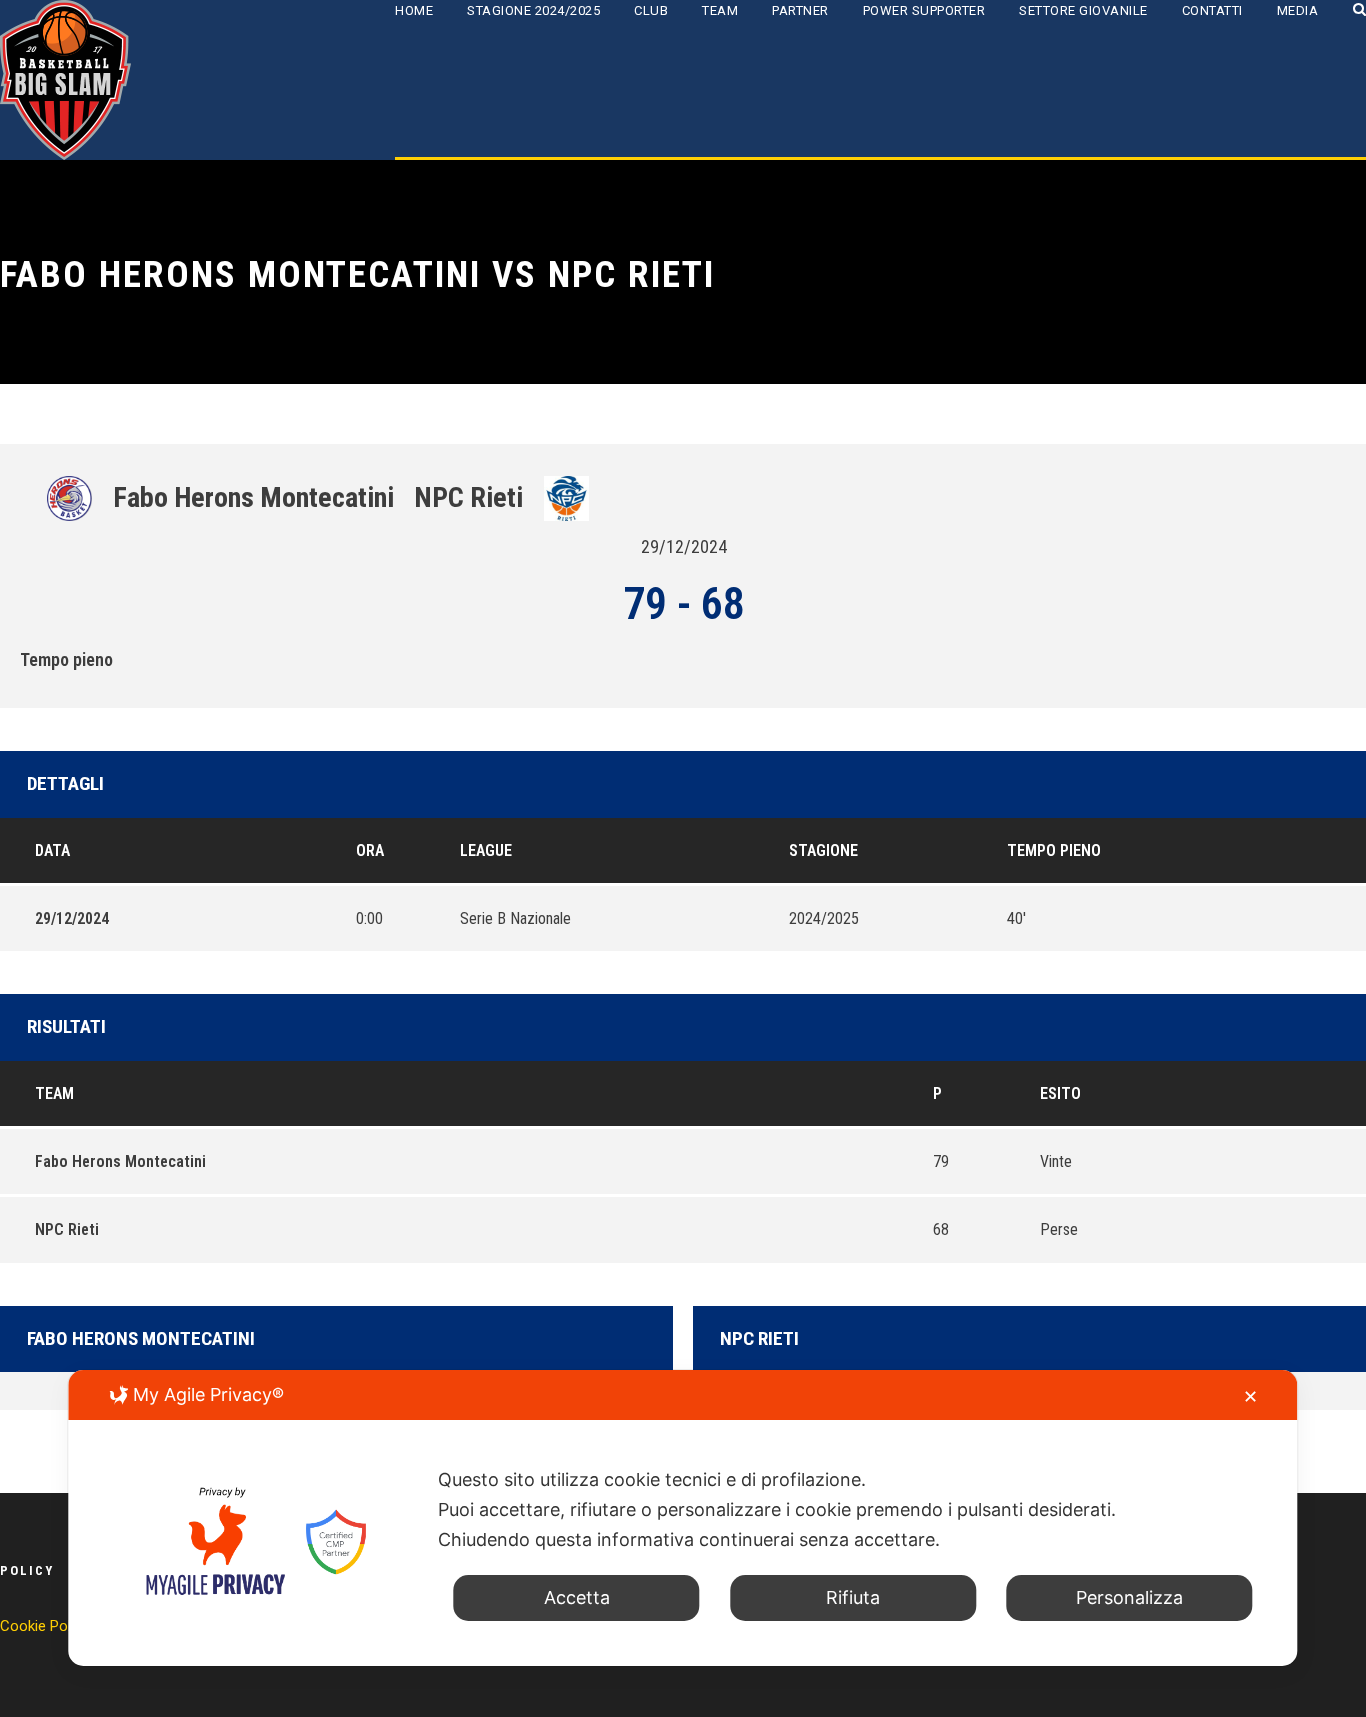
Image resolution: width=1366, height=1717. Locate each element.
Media (1298, 10)
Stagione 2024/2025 (533, 10)
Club (651, 10)
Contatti (1212, 10)
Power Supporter (924, 10)
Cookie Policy (44, 1626)
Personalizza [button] (1129, 1597)
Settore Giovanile (1083, 10)
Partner (800, 10)
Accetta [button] (577, 1597)
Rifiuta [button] (853, 1597)
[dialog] (682, 1518)
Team (720, 10)
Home (414, 10)
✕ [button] (1250, 1396)
